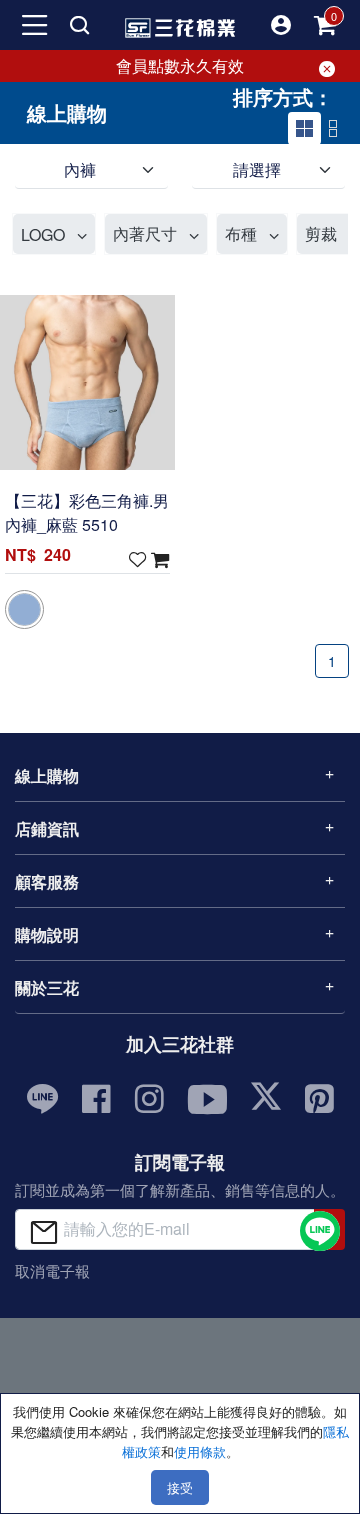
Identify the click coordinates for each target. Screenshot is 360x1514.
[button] (281, 25)
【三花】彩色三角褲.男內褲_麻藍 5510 (87, 512)
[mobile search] (79, 25)
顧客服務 (47, 881)
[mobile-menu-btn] (35, 25)
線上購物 (47, 775)
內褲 (80, 169)
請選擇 (257, 169)
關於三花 (47, 987)
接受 (180, 1487)
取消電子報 (52, 1270)
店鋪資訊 (47, 828)
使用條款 (200, 1451)
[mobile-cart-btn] (325, 25)
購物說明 (47, 934)
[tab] (304, 128)
